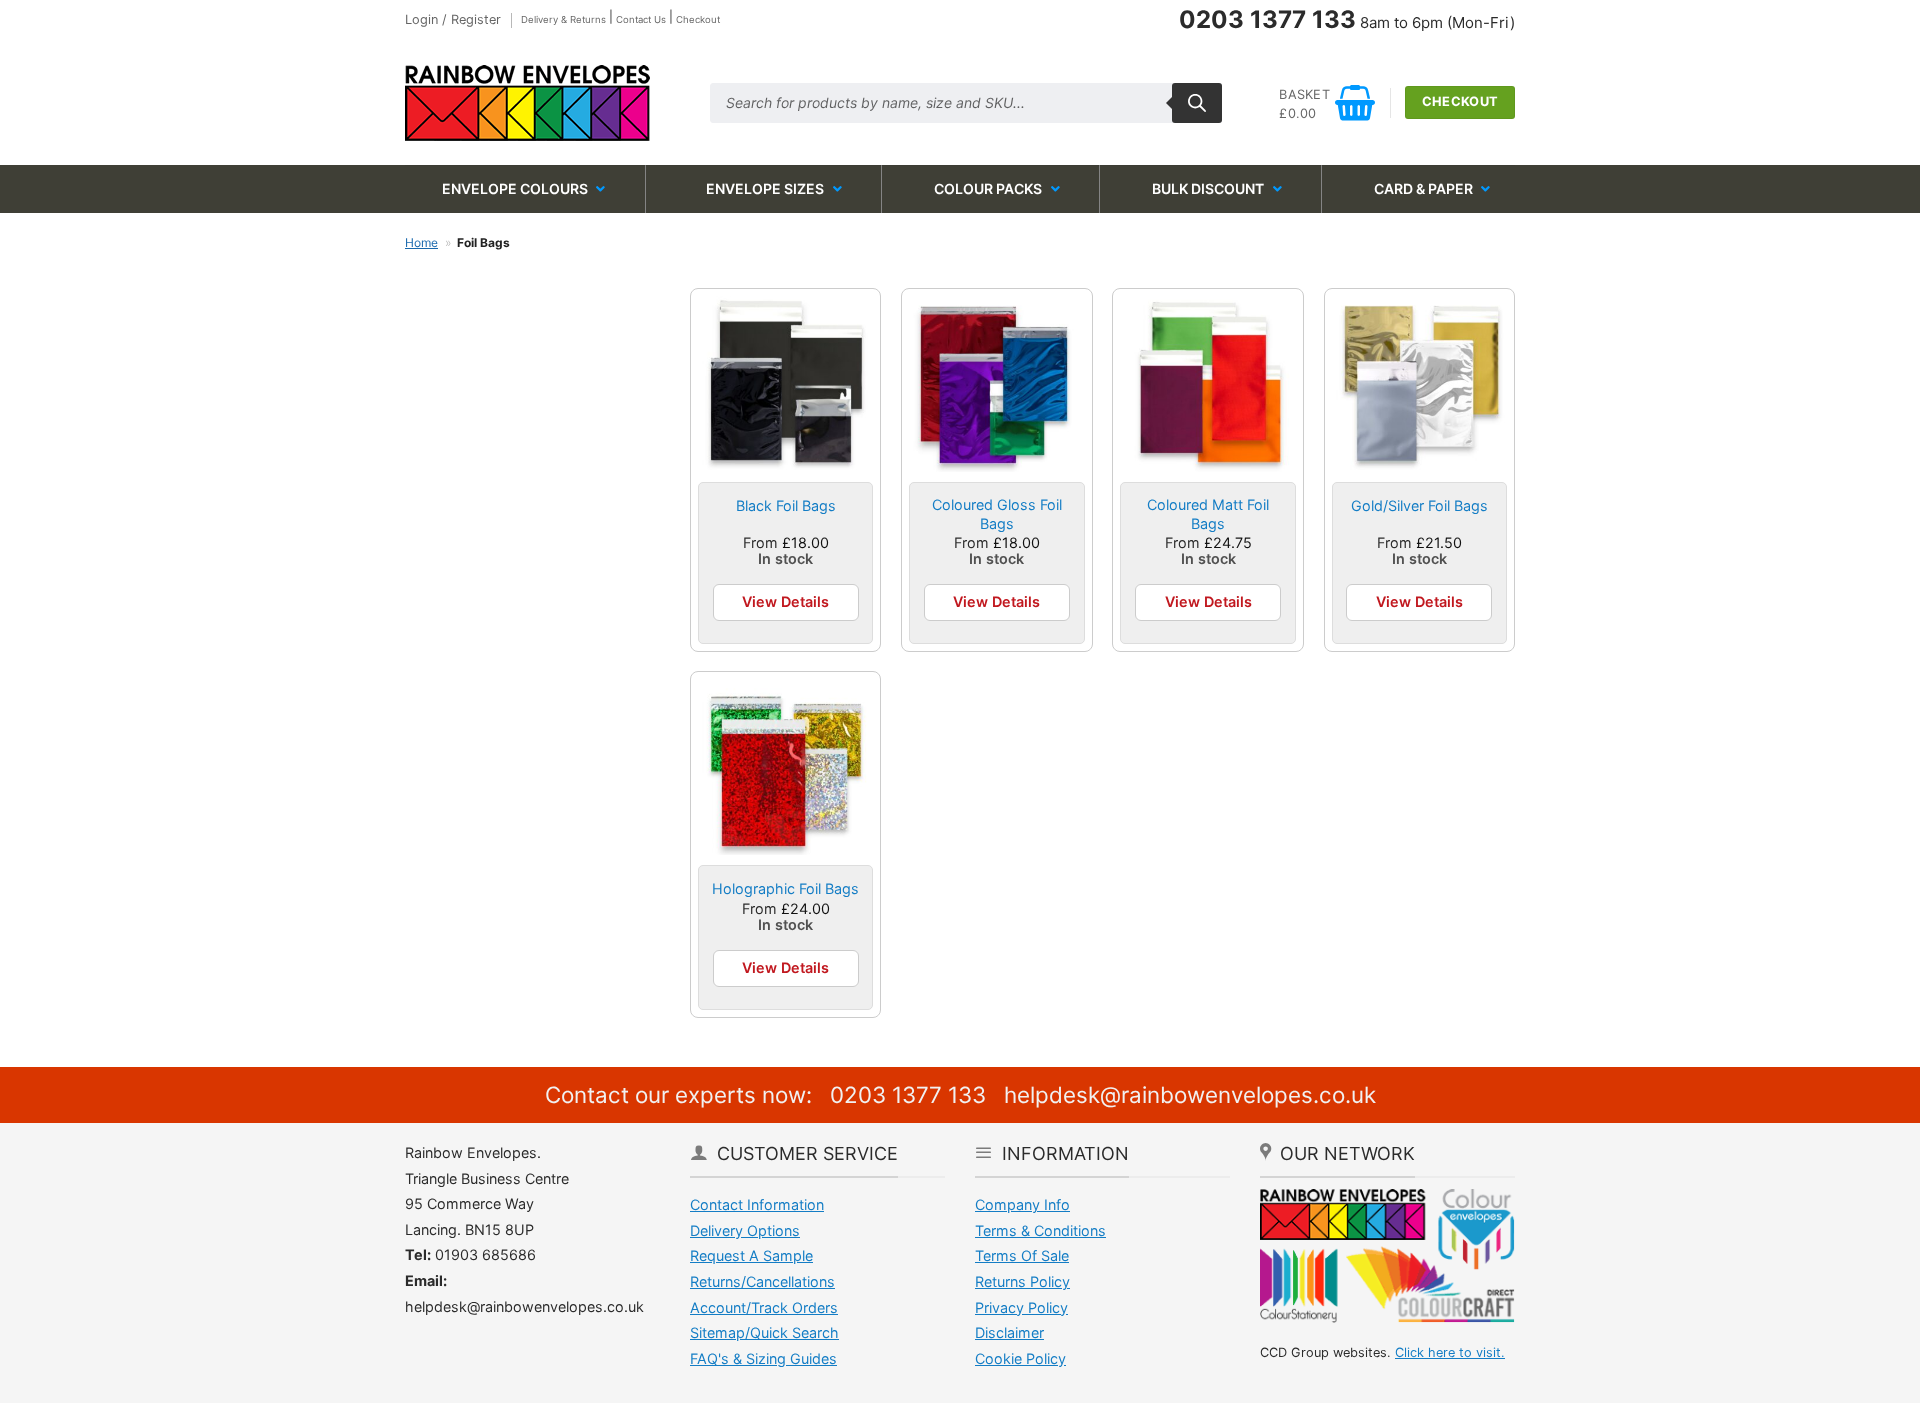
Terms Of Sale (1022, 1255)
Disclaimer (1009, 1332)
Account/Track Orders (764, 1307)
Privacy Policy (1021, 1307)
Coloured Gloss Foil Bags (997, 514)
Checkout (698, 19)
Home (421, 242)
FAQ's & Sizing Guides (763, 1358)
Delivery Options (745, 1230)
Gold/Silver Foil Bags (1419, 505)
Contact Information (757, 1204)
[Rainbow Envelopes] (542, 103)
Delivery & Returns (563, 19)
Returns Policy (1022, 1281)
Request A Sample (751, 1255)
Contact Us (641, 19)
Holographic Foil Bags (785, 888)
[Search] (1197, 103)
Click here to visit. (1450, 1352)
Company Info (1022, 1204)
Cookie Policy (1020, 1358)
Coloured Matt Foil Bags (1208, 514)
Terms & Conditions (1040, 1230)
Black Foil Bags (786, 505)
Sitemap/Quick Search (764, 1332)
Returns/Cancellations (762, 1281)
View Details (785, 601)
